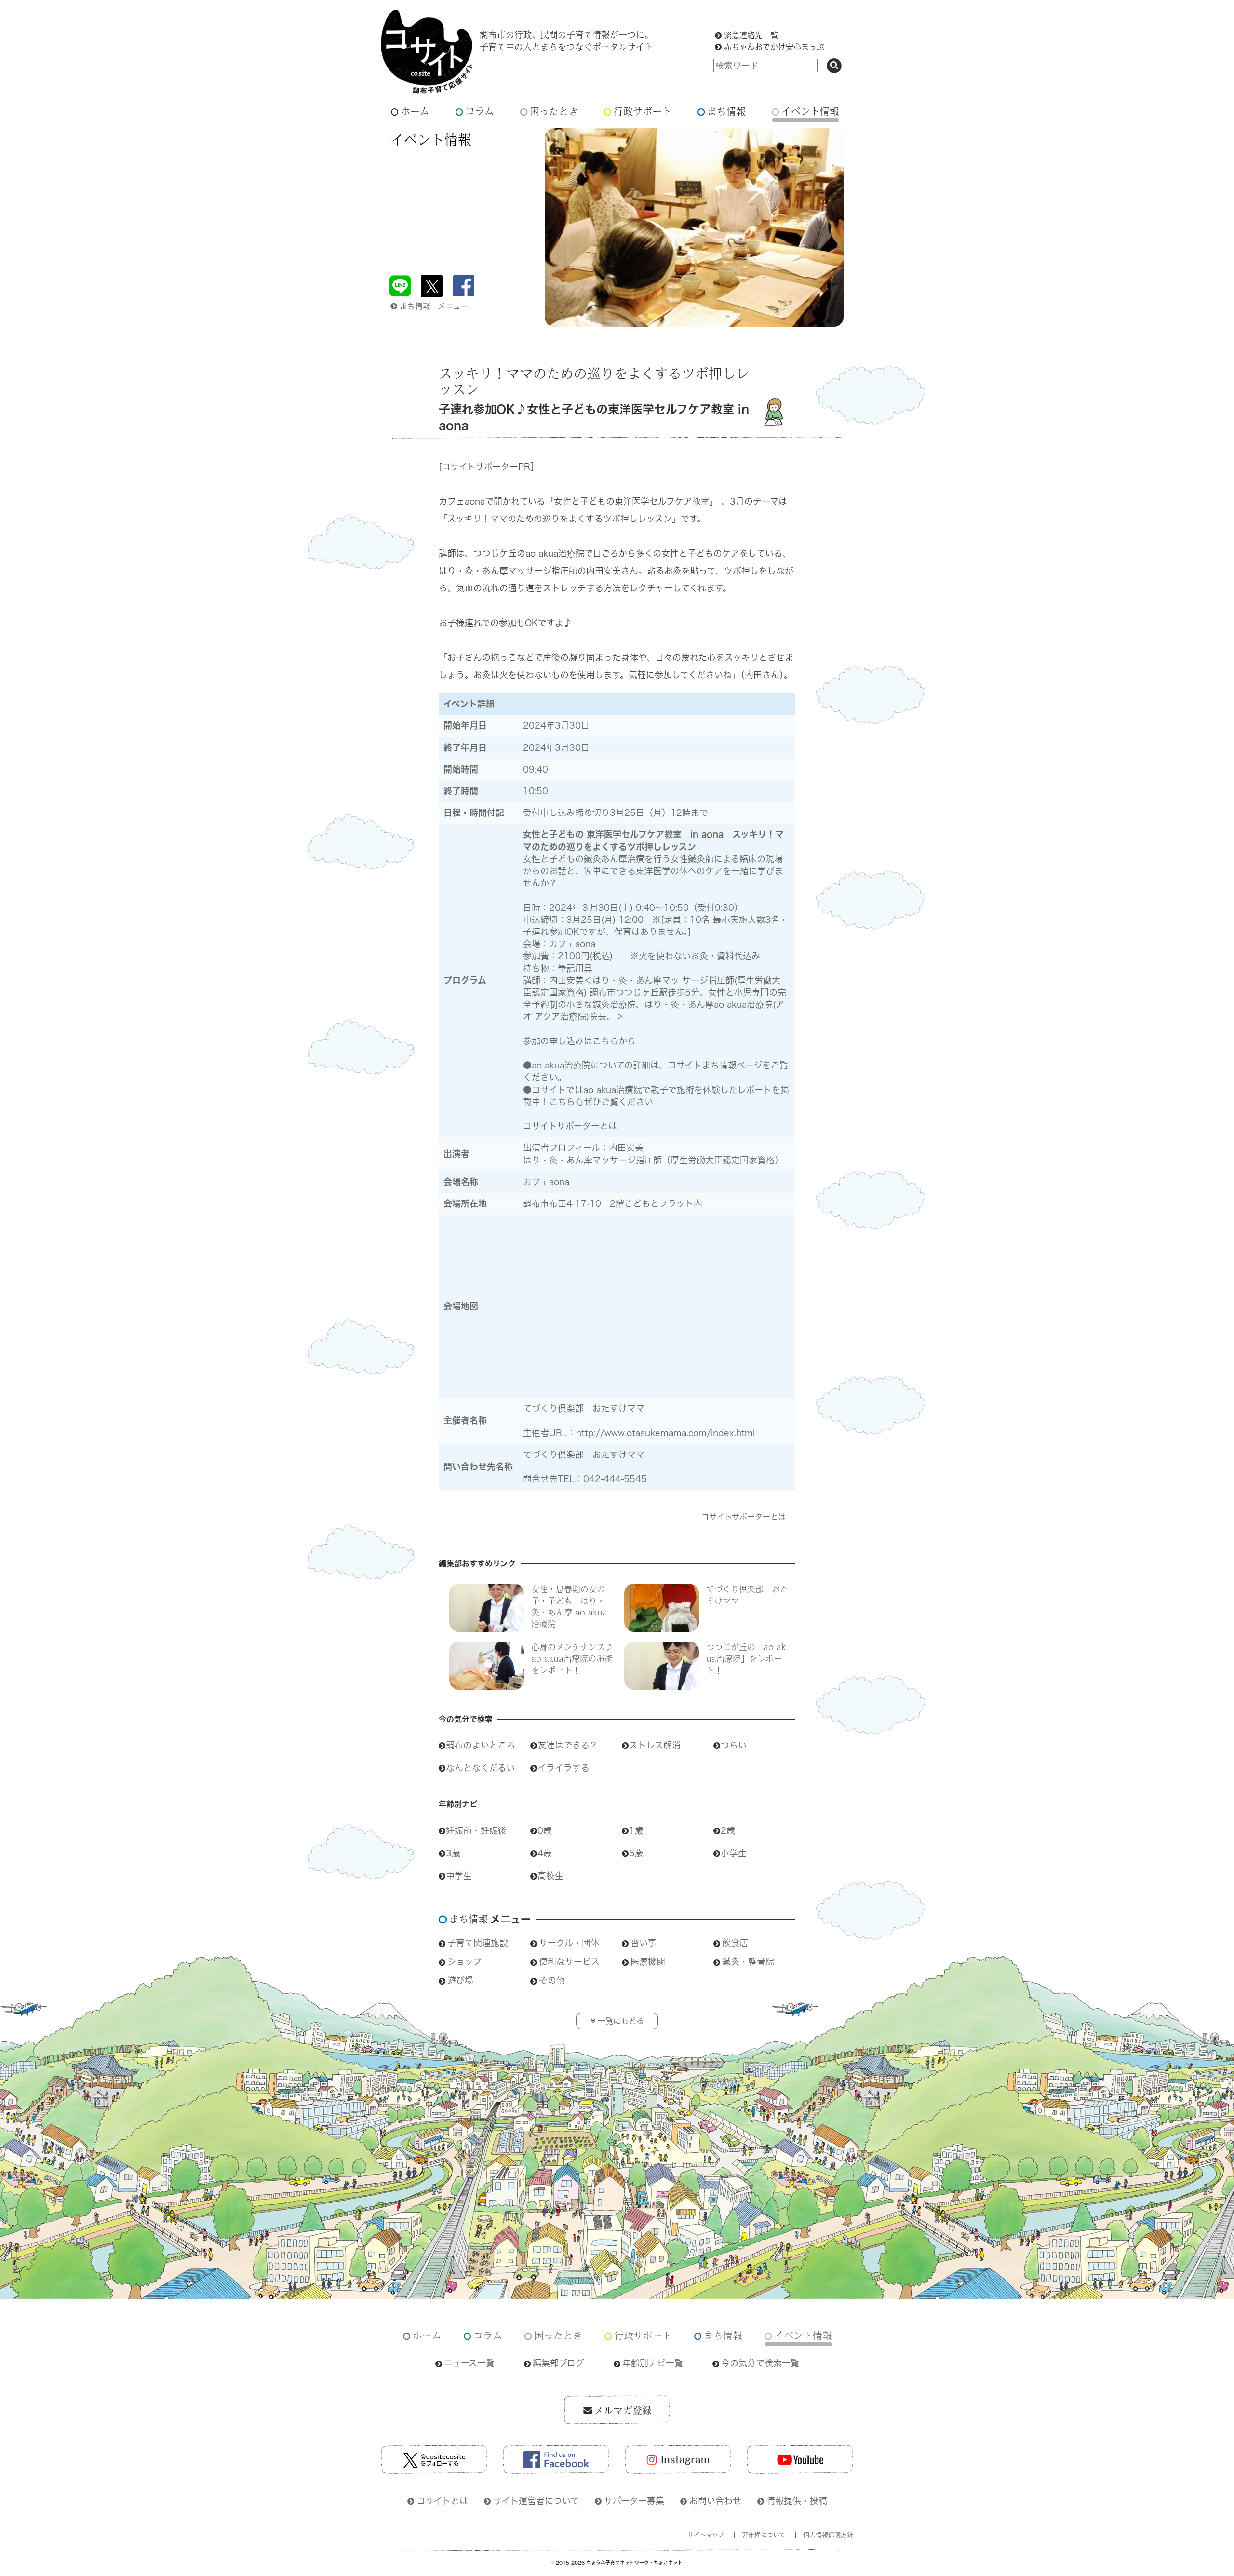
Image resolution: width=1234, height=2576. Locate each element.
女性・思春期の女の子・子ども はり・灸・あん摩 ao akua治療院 (569, 1606)
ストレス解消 (655, 1745)
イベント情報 (810, 111)
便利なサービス (569, 1962)
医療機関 (648, 1962)
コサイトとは (442, 2501)
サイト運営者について (536, 2501)
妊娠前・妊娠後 (476, 1830)
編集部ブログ (558, 2363)
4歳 (545, 1853)
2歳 (728, 1830)
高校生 (550, 1876)
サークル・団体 (569, 1943)
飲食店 (735, 1943)
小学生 (734, 1853)
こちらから (614, 1041)
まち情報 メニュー (434, 306)
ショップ (464, 1962)
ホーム (415, 111)
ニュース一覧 (469, 2363)
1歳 (636, 1830)
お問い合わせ (715, 2501)
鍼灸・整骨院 (748, 1962)
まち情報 (726, 111)
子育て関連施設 (478, 1943)
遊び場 (460, 1980)
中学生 (459, 1876)
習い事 (644, 1943)
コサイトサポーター (561, 1126)
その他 (552, 1980)
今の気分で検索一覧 (760, 2363)
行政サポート (643, 111)
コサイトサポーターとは (744, 1517)
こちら (562, 1102)
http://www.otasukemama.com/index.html (665, 1433)
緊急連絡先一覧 (751, 35)
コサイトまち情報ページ (715, 1065)
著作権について (764, 2535)
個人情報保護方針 (828, 2535)
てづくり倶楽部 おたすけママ (747, 1595)
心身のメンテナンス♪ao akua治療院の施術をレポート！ (572, 1658)
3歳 (453, 1853)
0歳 (545, 1830)
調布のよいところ (481, 1745)
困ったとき (554, 111)
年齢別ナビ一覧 (653, 2363)
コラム (480, 111)
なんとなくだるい (480, 1768)
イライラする (563, 1768)
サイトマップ (706, 2535)
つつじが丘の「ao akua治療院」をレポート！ (746, 1658)
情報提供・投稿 (797, 2501)
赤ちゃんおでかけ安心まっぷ (774, 47)
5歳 (636, 1853)
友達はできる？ (568, 1745)
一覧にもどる (621, 2021)
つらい (734, 1745)
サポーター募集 (634, 2501)
